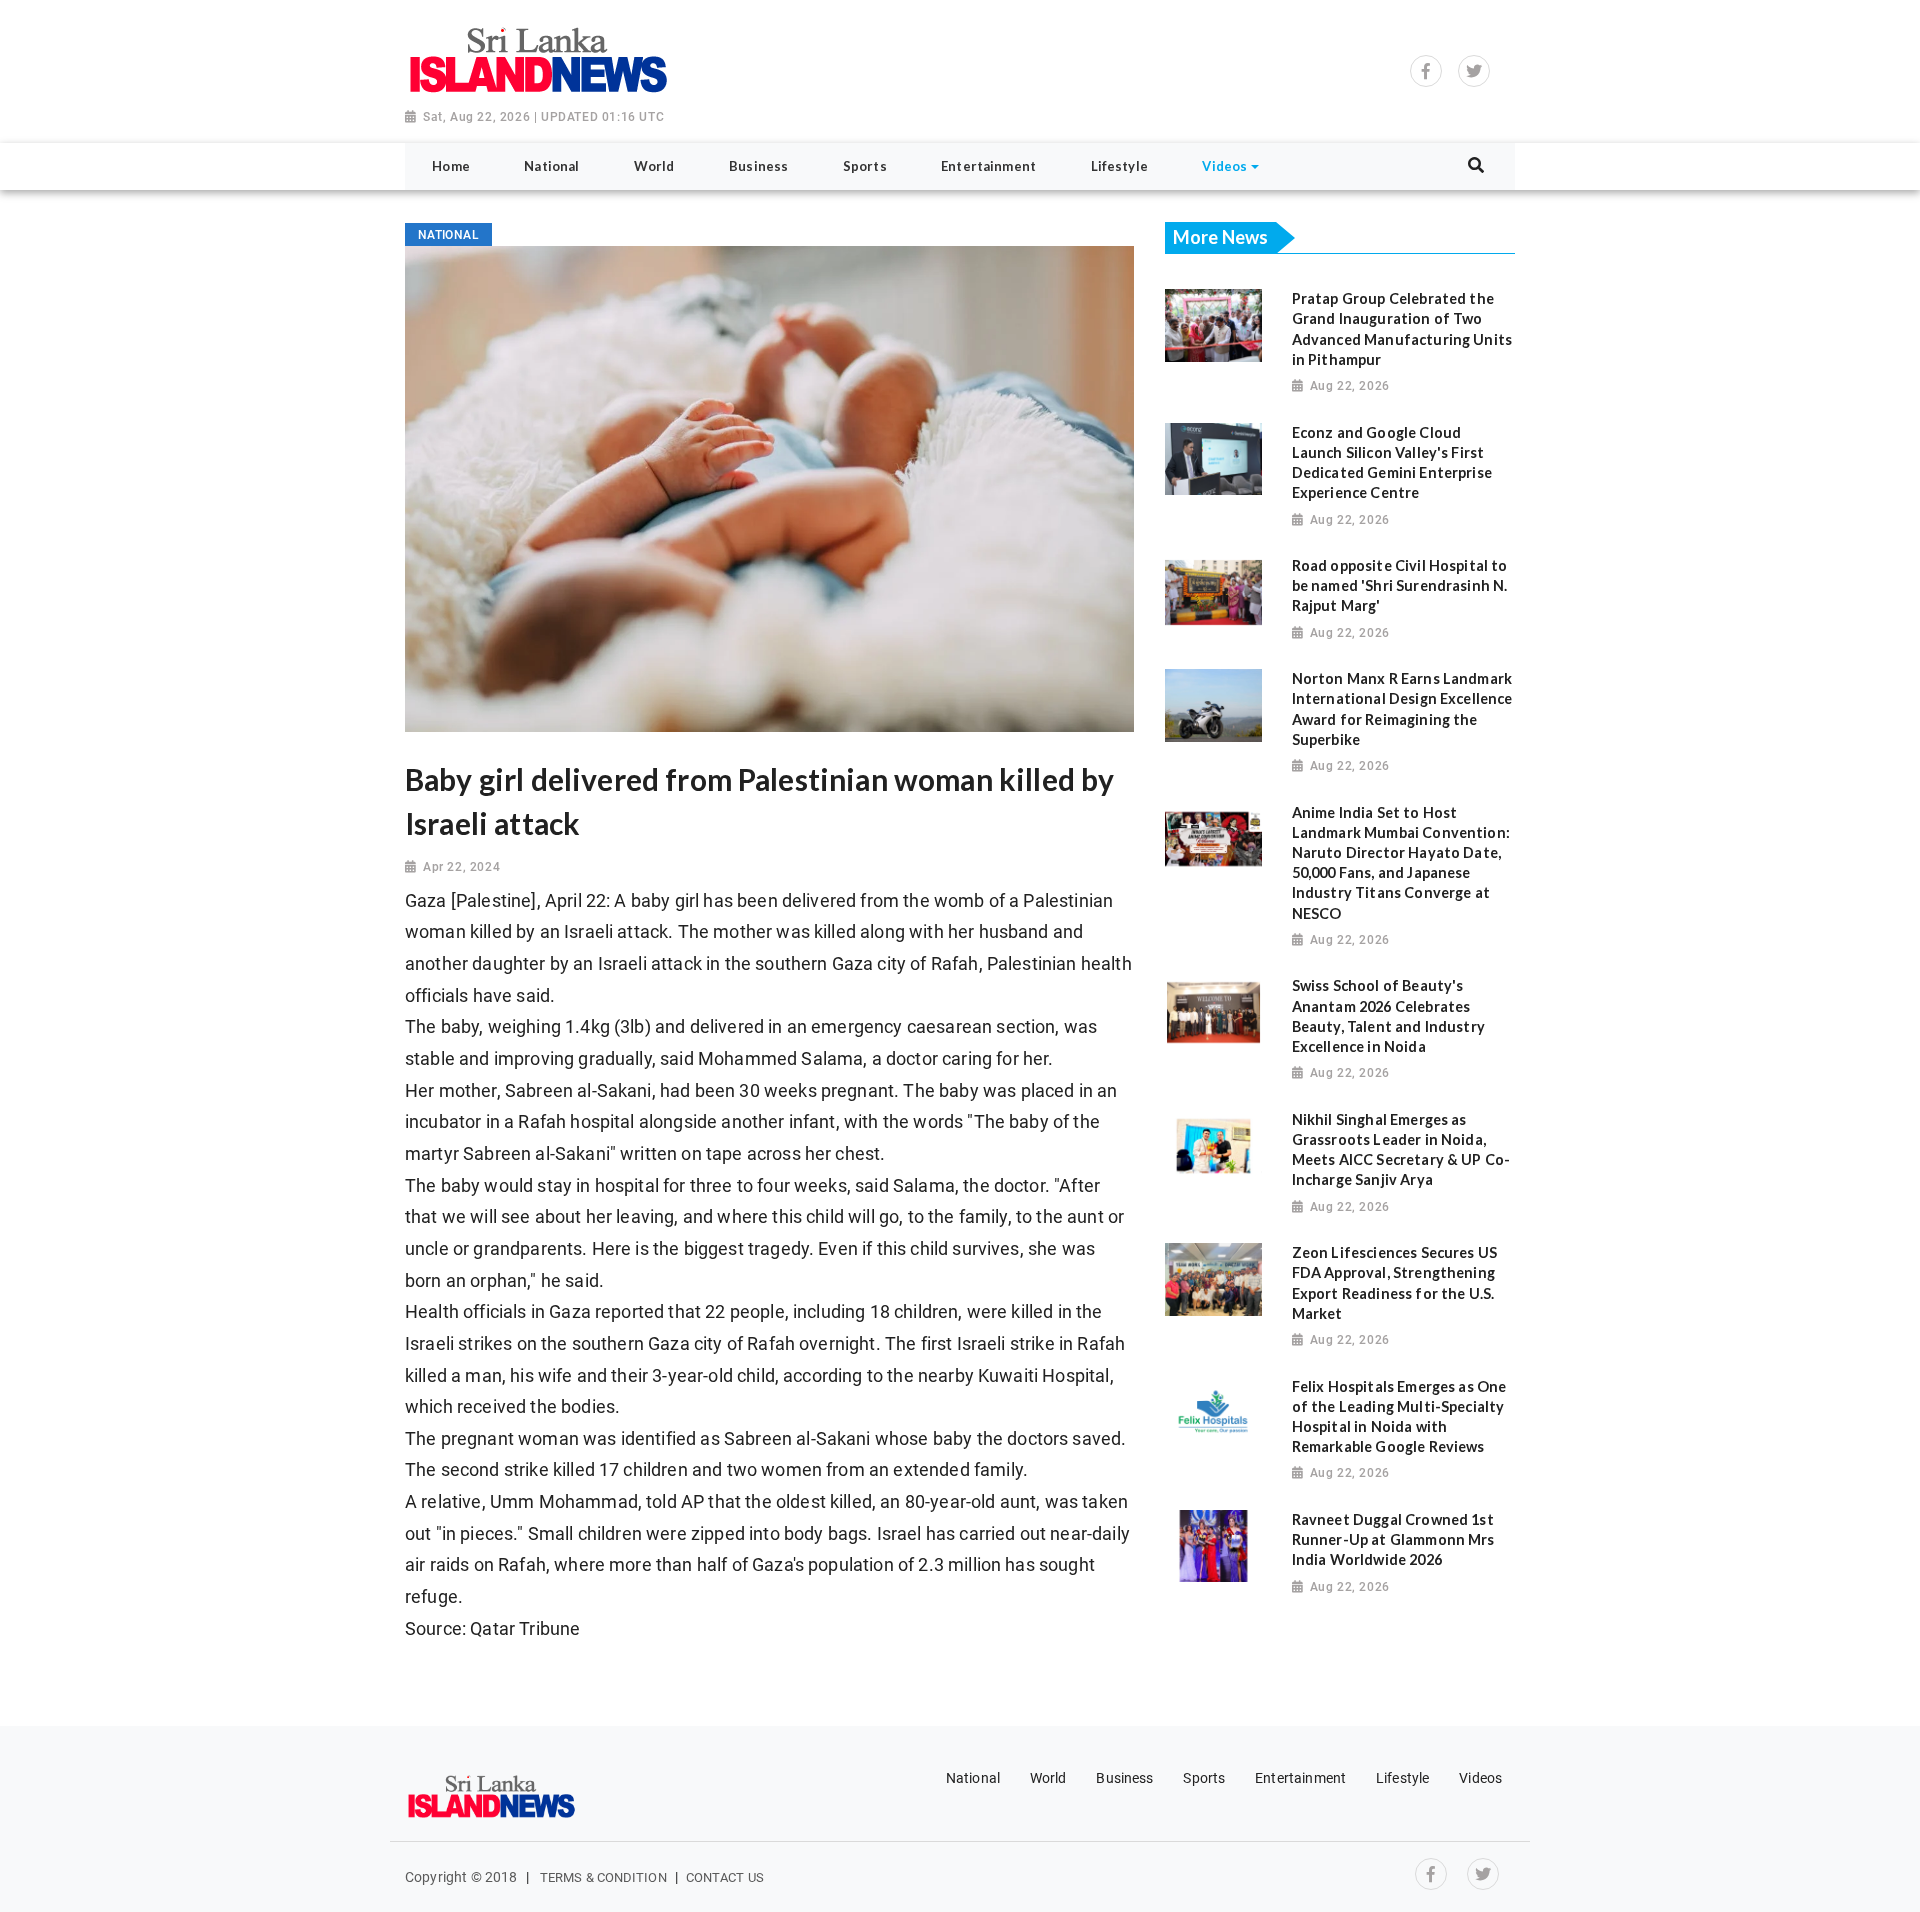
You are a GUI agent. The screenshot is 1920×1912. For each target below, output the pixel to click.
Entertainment (1300, 1778)
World (1048, 1778)
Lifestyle (1402, 1778)
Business (1124, 1778)
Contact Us (725, 1877)
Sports (1204, 1778)
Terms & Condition (603, 1877)
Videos (1480, 1778)
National (973, 1778)
